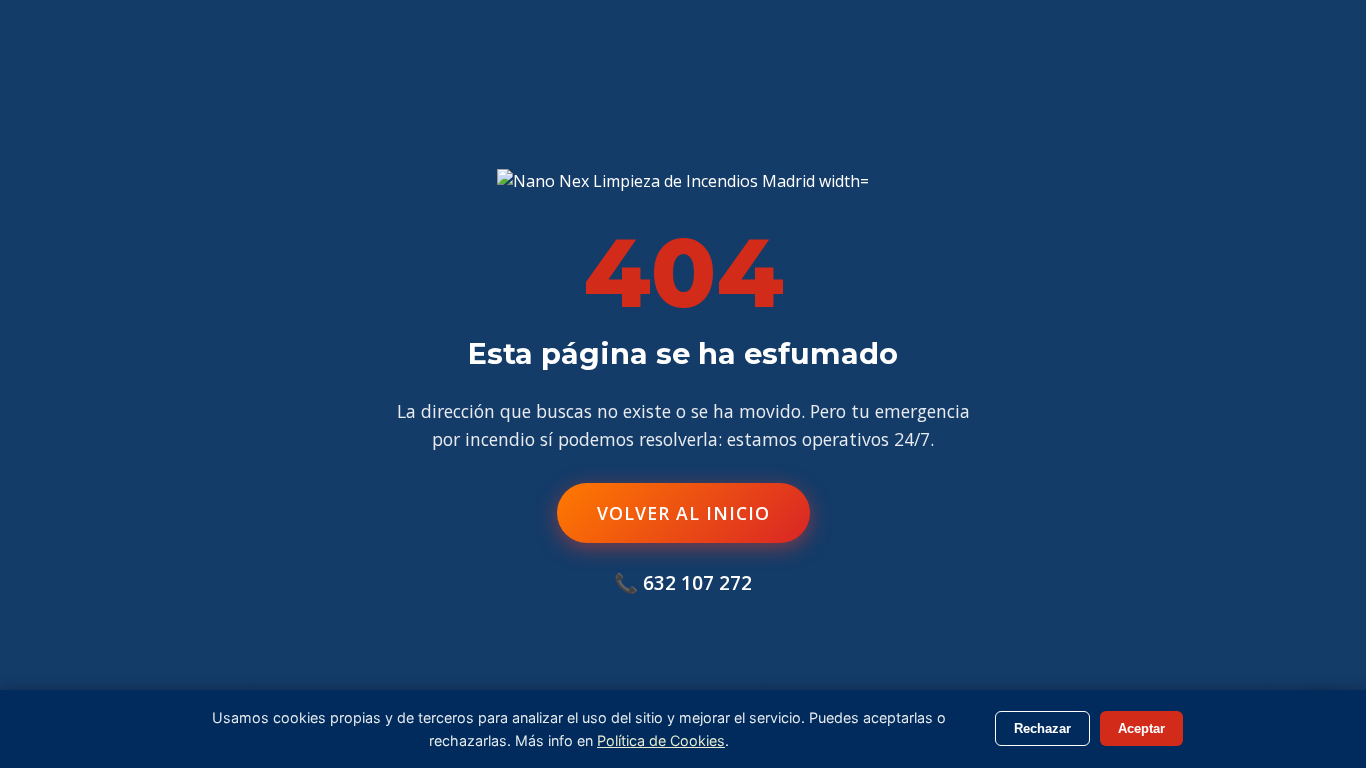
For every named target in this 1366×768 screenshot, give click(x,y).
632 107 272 (697, 582)
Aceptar (1141, 728)
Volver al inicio (683, 513)
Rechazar (1042, 728)
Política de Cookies (661, 740)
